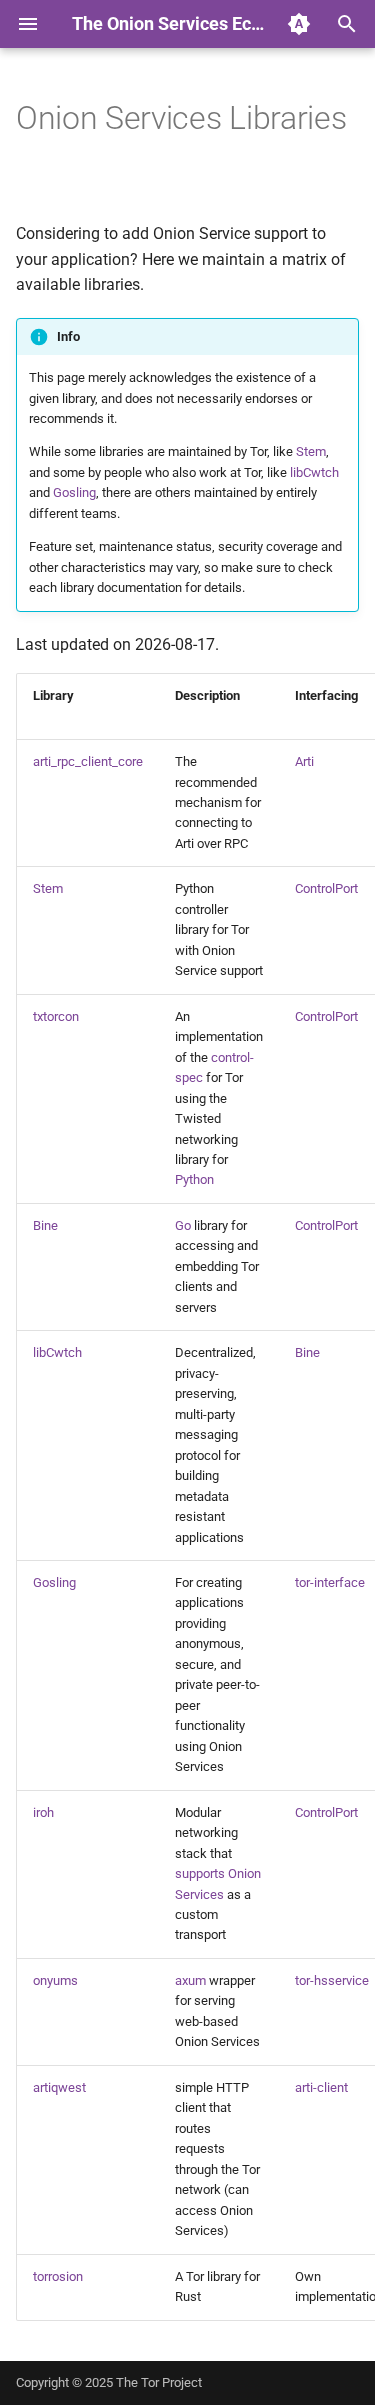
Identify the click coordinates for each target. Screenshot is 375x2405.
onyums (55, 1980)
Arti (304, 761)
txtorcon (56, 1016)
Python (194, 1179)
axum (190, 1980)
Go (183, 1225)
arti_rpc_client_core (88, 761)
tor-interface (330, 1582)
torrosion (58, 2276)
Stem (311, 451)
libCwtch (314, 472)
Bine (45, 1225)
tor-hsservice (332, 1980)
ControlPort (326, 888)
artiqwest (59, 2087)
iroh (43, 1812)
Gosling (74, 492)
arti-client (321, 2087)
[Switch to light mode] (299, 24)
